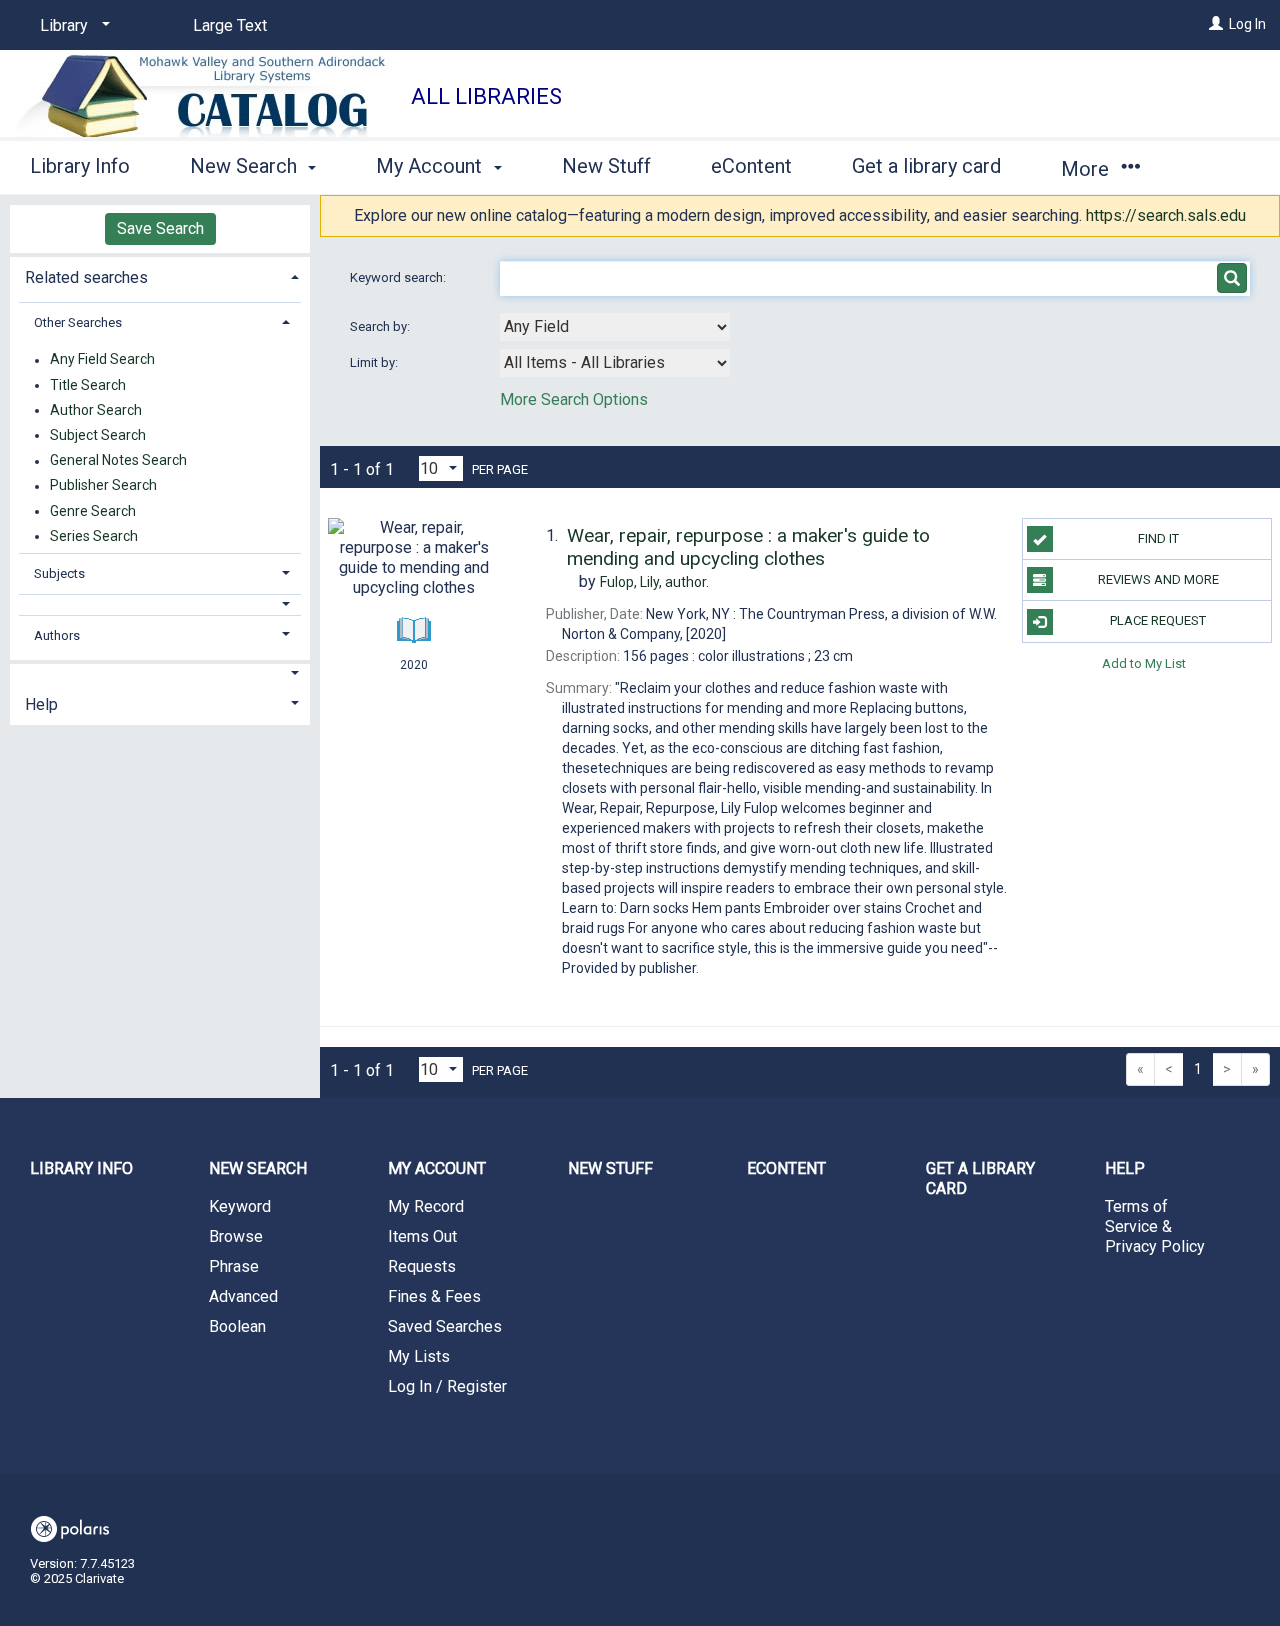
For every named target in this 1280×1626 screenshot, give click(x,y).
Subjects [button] (59, 573)
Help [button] (41, 704)
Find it (1158, 538)
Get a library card (926, 166)
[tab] (160, 275)
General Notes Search (118, 461)
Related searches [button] (86, 277)
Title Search (88, 385)
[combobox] (615, 327)
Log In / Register (447, 1386)
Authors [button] (57, 635)
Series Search (94, 536)
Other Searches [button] (78, 322)
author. (654, 582)
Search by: (381, 326)
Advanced (243, 1296)
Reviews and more (1158, 579)
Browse (236, 1236)
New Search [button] (246, 166)
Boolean (237, 1326)
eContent (751, 166)
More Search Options (574, 399)
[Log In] (1216, 24)
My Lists (419, 1356)
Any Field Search (102, 360)
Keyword (240, 1206)
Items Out (422, 1236)
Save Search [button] (160, 228)
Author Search (96, 410)
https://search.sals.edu (1166, 215)
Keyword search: (399, 277)
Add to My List (1144, 663)
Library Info (80, 166)
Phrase (234, 1266)
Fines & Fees (434, 1296)
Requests (422, 1266)
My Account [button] (431, 166)
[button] (160, 604)
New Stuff (606, 166)
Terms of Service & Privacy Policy (1155, 1226)
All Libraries (486, 96)
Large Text (230, 25)
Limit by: (375, 362)
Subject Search (98, 435)
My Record (426, 1206)
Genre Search (93, 511)
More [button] (1087, 169)
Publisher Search (103, 486)
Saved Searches (445, 1326)
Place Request (1158, 620)
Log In (1247, 24)
